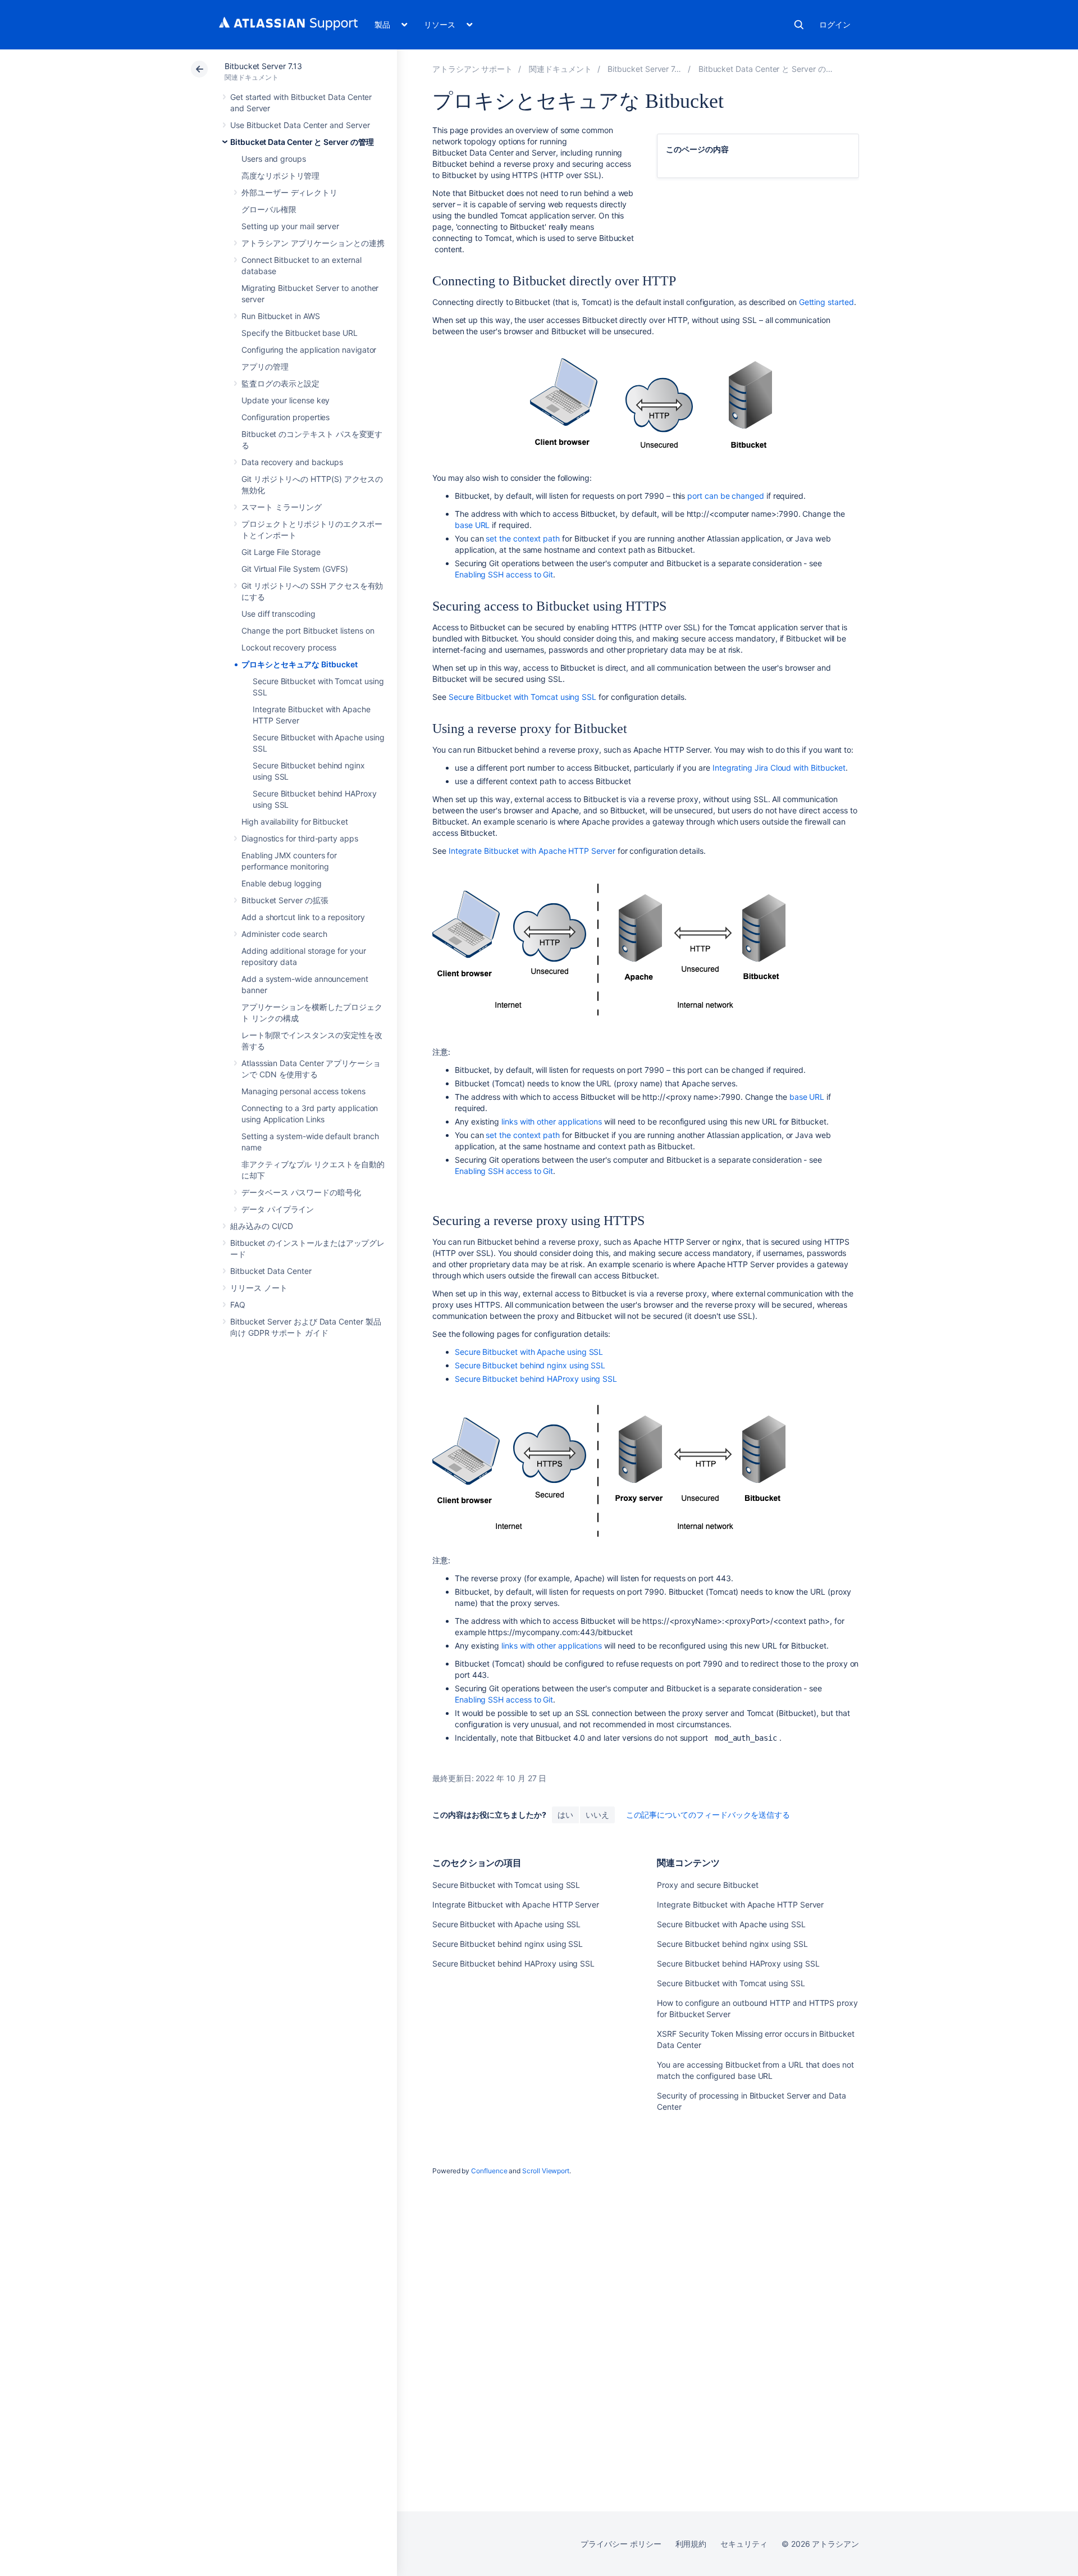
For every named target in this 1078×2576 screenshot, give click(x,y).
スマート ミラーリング (282, 507)
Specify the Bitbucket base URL (300, 333)
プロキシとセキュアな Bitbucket (300, 664)
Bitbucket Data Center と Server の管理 (302, 142)
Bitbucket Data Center (271, 1271)
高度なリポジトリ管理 (280, 176)
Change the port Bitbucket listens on (308, 631)
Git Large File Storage (281, 552)
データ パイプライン (278, 1209)
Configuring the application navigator (309, 350)
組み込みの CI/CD (262, 1226)
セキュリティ (744, 2544)
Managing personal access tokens (303, 1091)
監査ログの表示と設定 (280, 383)
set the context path (523, 538)
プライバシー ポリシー (621, 2544)
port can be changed (726, 496)
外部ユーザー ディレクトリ (289, 192)
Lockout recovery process (289, 647)
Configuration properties (286, 417)
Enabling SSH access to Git (504, 574)
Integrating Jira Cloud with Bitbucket (779, 768)
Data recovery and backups (292, 462)
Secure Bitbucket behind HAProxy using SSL (536, 1379)
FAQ (238, 1305)
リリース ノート (259, 1288)
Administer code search (284, 934)
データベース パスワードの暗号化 (301, 1192)
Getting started (826, 302)
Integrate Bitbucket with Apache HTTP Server (532, 851)
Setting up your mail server (290, 226)
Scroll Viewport (546, 2171)
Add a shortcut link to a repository (303, 917)
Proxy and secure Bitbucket (707, 1885)
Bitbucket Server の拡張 (285, 900)
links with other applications (552, 1121)
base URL (472, 525)
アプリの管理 (265, 367)
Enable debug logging (282, 883)
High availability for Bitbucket (295, 822)
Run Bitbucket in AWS (281, 316)
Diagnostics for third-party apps (300, 838)
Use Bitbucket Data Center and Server (300, 125)
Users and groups (274, 159)
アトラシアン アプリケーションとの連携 (313, 243)
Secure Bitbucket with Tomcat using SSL (522, 697)
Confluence (489, 2171)
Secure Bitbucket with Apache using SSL (529, 1352)
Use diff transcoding (278, 614)
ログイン (835, 24)
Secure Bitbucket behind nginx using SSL (530, 1365)
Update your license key (286, 400)
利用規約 (691, 2544)
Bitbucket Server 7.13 (263, 66)
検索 (799, 25)
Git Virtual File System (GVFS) (295, 569)
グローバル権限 (269, 209)
